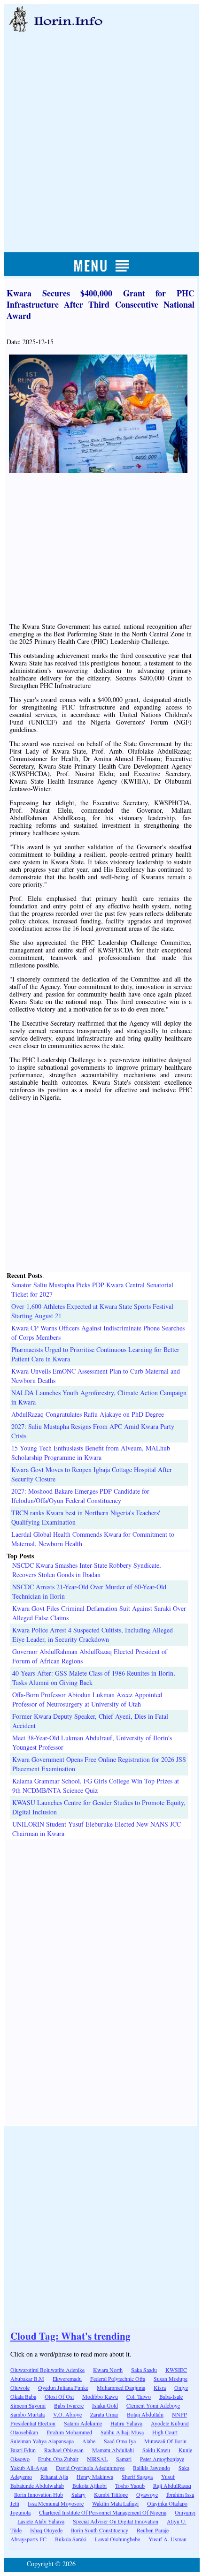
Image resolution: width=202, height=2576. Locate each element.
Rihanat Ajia (54, 2477)
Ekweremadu (67, 2379)
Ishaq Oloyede (46, 2530)
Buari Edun (23, 2450)
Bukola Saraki (71, 2539)
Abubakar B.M (27, 2379)
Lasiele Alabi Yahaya (41, 2521)
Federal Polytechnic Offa (118, 2379)
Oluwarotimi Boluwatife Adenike (47, 2370)
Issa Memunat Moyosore (56, 2503)
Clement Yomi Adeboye (153, 2405)
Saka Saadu (144, 2370)
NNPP (179, 2414)
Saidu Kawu (156, 2450)
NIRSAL (97, 2459)
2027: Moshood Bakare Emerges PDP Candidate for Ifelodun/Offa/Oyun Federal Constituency (80, 1496)
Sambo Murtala (27, 2414)
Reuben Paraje (153, 2530)
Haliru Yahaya (126, 2423)
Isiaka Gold (105, 2405)
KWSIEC (176, 2370)
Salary (78, 2494)
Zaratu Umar (104, 2414)
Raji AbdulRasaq (172, 2485)
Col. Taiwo (139, 2396)
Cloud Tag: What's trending (70, 2336)
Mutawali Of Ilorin (165, 2441)
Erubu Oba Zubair (58, 2459)
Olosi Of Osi (59, 2396)
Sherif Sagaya (137, 2477)
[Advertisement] (101, 132)
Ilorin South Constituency (100, 2530)
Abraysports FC (28, 2539)
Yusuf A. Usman (167, 2539)
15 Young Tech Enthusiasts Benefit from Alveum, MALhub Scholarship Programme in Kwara (91, 1453)
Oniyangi (185, 2512)
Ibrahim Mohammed (69, 2432)
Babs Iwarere (69, 2405)
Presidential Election (33, 2423)
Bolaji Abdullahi (145, 2414)
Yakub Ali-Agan (29, 2468)
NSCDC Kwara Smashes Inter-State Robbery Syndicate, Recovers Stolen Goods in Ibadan (87, 1570)
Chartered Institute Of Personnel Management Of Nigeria (103, 2512)
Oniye (181, 2387)
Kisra (160, 2387)
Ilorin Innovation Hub (39, 2494)
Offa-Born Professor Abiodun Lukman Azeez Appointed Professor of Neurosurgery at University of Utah (87, 1699)
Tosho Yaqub (130, 2485)
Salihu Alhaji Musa (122, 2432)
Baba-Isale (171, 2396)
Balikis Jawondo (151, 2468)
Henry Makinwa (95, 2477)
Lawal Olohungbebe (117, 2539)
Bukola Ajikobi (89, 2485)
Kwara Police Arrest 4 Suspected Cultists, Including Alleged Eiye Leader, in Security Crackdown (93, 1635)
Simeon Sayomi (28, 2405)
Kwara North (108, 2370)
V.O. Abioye (67, 2414)
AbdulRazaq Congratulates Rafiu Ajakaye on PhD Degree (88, 1414)
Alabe (89, 2441)
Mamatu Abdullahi (113, 2450)
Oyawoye (147, 2494)
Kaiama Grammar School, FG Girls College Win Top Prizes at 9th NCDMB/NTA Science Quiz (96, 1786)
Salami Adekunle (83, 2423)
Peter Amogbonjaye (162, 2459)
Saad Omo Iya (120, 2441)
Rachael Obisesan (64, 2450)
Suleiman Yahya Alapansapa (42, 2441)
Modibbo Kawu (100, 2396)
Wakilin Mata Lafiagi (115, 2503)
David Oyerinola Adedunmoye (90, 2468)
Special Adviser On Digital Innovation (116, 2521)
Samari (124, 2459)
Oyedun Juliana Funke (63, 2387)
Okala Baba (23, 2396)
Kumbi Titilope (111, 2494)
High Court (165, 2432)
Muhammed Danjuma (121, 2387)
